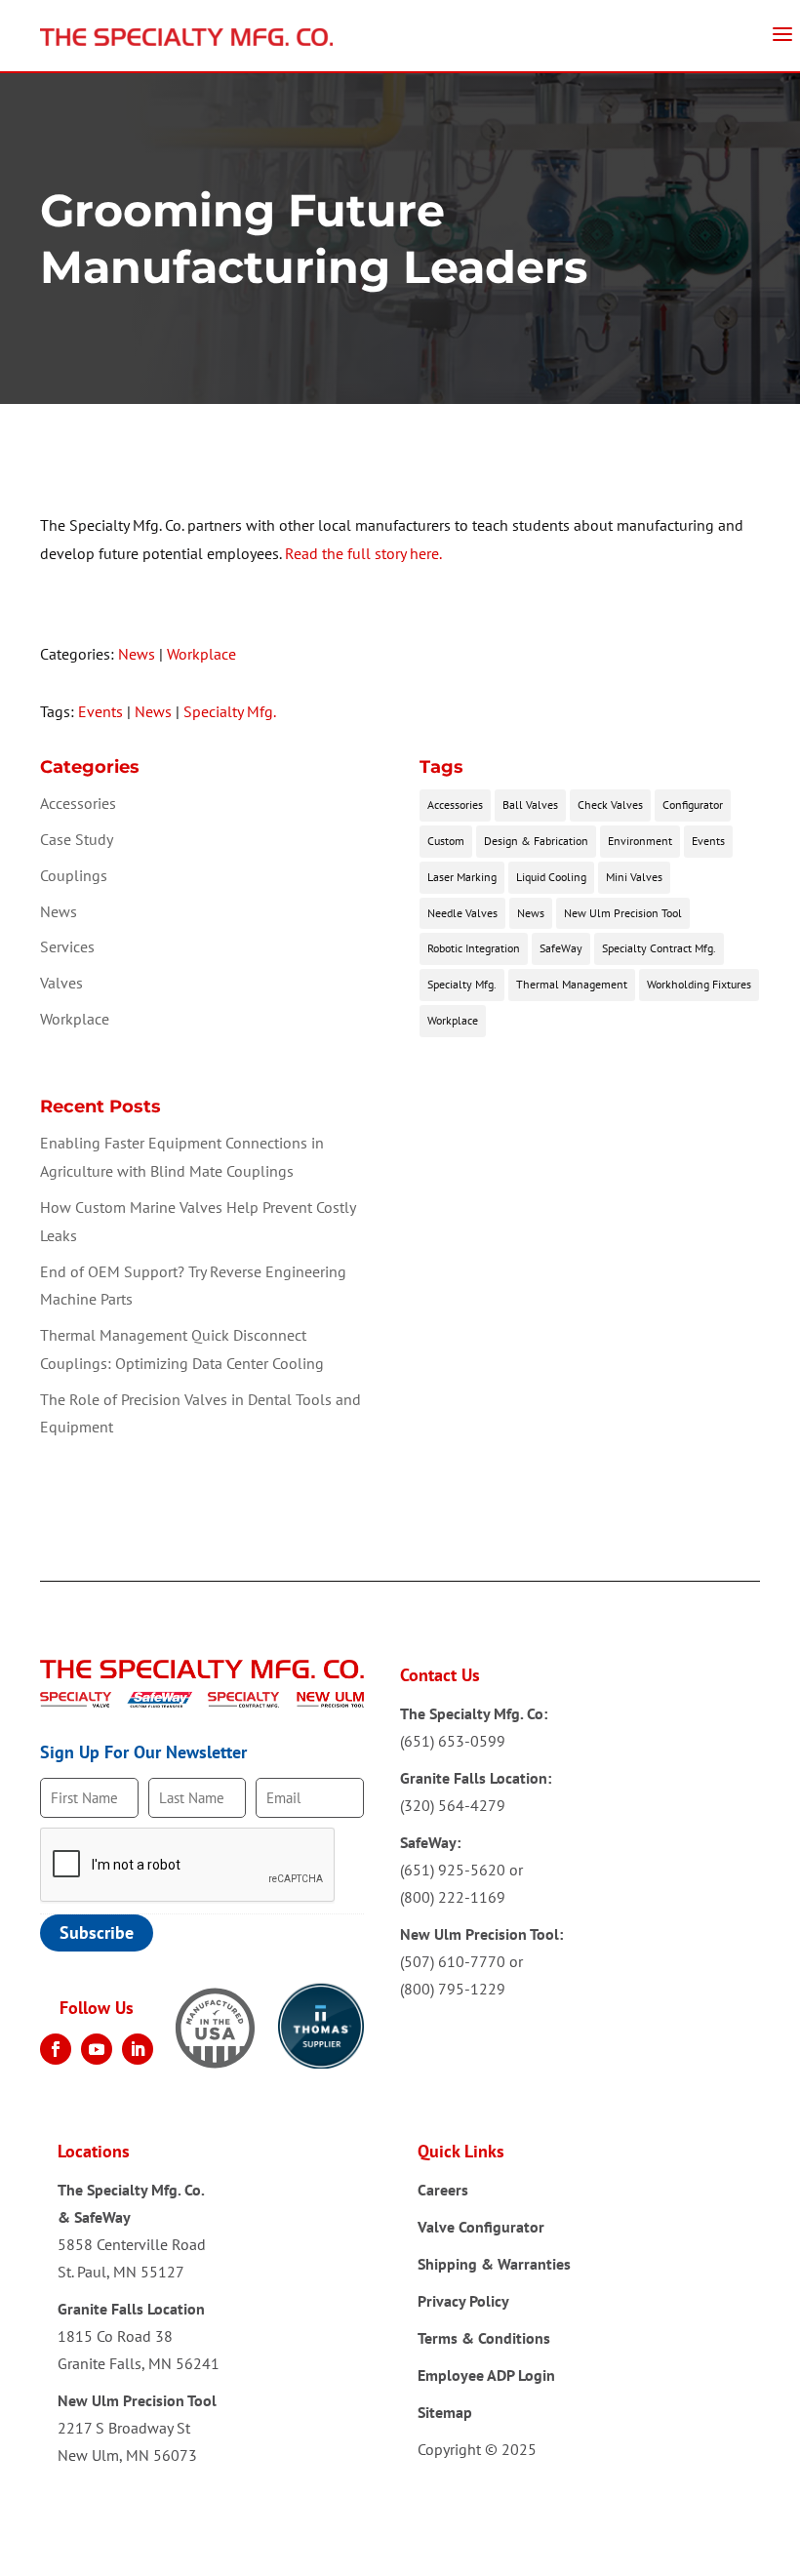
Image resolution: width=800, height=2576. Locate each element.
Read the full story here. (363, 553)
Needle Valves (462, 913)
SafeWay (561, 948)
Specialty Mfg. (230, 711)
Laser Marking (462, 877)
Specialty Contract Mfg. (659, 948)
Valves (61, 983)
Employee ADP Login (486, 2375)
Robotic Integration (474, 948)
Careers (443, 2190)
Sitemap (445, 2412)
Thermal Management (572, 984)
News (137, 654)
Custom (446, 841)
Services (67, 946)
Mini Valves (634, 877)
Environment (640, 841)
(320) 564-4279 (453, 1805)
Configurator (693, 805)
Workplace (201, 654)
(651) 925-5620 (453, 1870)
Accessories (78, 803)
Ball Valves (530, 805)
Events (100, 711)
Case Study (77, 839)
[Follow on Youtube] (97, 2049)
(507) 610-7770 (453, 1961)
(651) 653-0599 (453, 1741)
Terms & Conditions (484, 2338)
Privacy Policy (463, 2301)
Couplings (74, 875)
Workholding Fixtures (699, 984)
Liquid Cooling (551, 877)
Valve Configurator (481, 2227)
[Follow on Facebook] (56, 2049)
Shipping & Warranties (494, 2264)
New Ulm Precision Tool (623, 913)
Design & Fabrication (536, 841)
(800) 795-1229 (453, 1989)
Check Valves (610, 805)
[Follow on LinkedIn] (138, 2049)
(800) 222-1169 (453, 1897)
